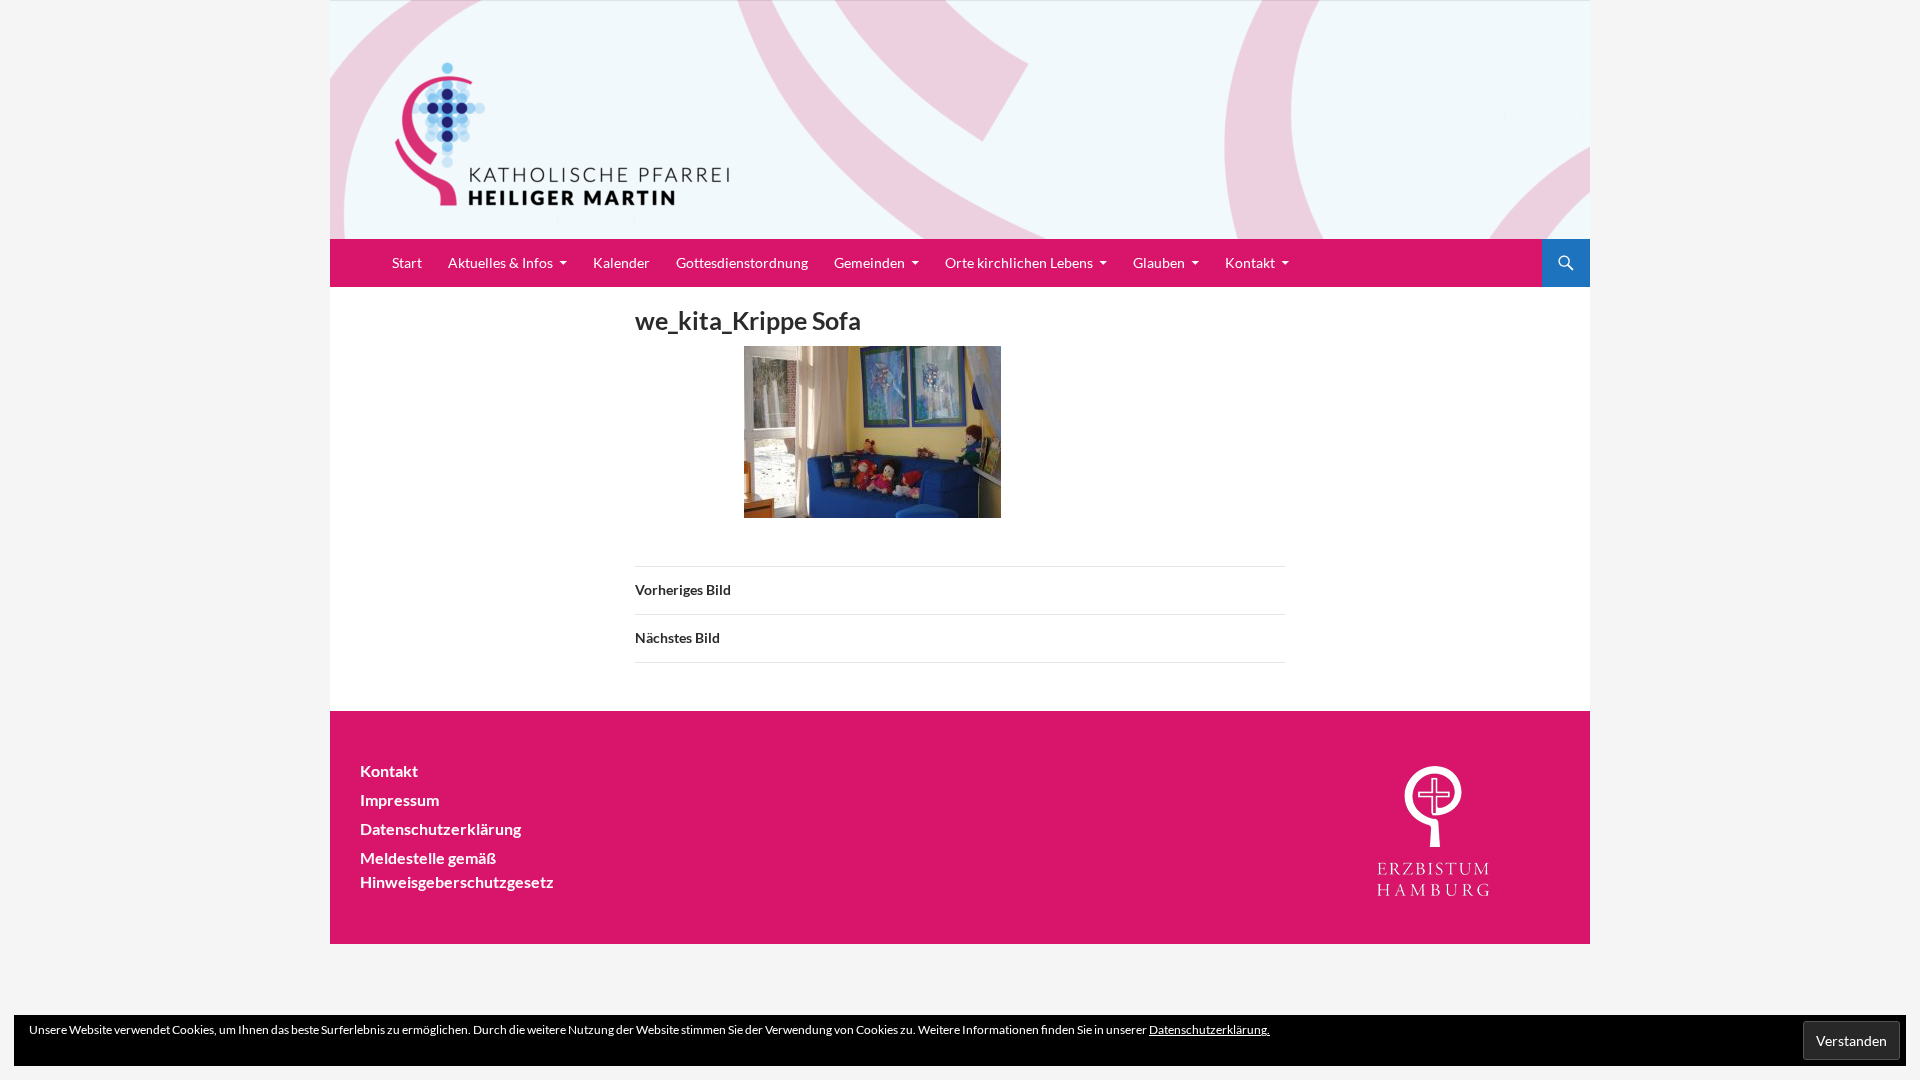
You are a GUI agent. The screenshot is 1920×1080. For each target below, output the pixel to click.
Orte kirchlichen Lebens (1019, 262)
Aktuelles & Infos (500, 262)
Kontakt (1250, 262)
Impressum (399, 799)
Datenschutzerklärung (440, 828)
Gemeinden (869, 262)
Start (407, 262)
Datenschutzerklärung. (1209, 1029)
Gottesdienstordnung (742, 262)
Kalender (621, 262)
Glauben (1159, 262)
